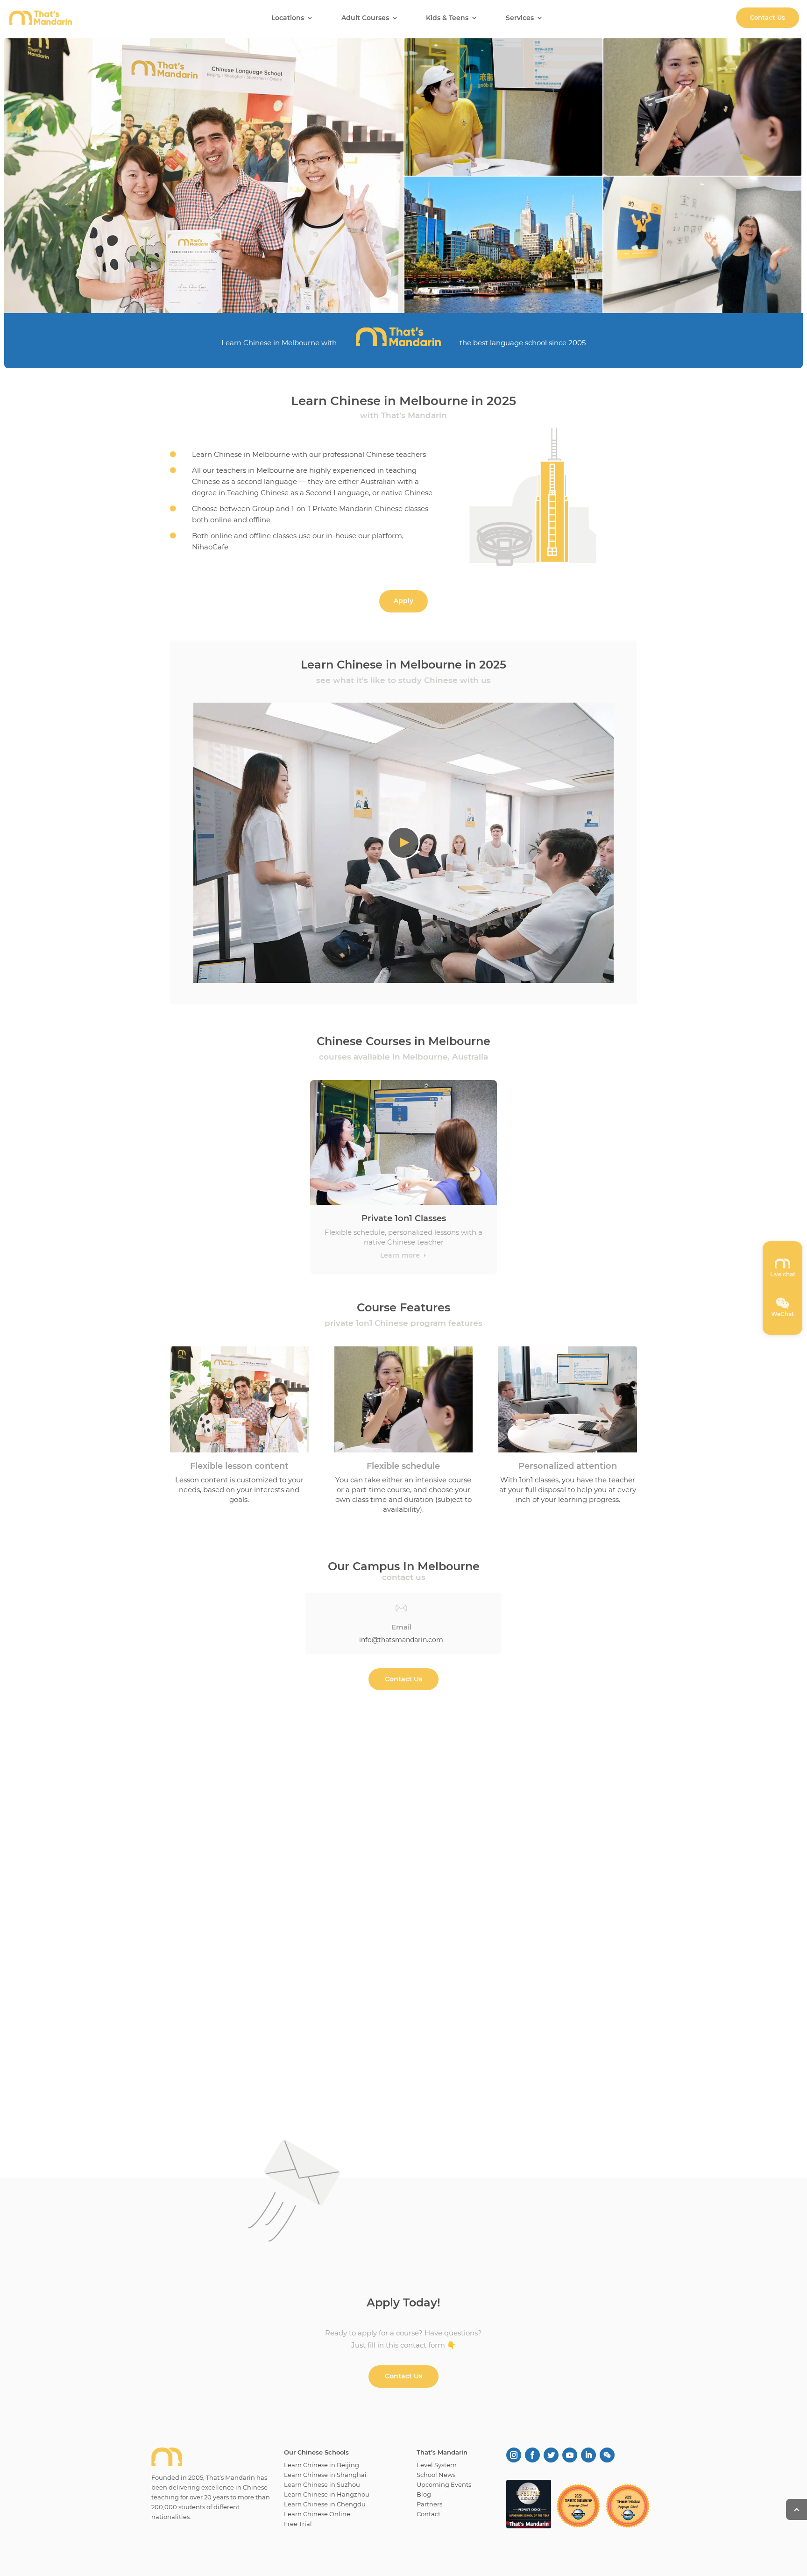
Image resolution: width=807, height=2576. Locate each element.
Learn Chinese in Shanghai (325, 2475)
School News (436, 2475)
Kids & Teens (447, 18)
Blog (424, 2494)
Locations (288, 18)
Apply (403, 601)
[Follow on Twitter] (551, 2455)
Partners (429, 2504)
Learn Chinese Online (317, 2514)
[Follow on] (607, 2455)
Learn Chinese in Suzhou (322, 2484)
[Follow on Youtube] (570, 2455)
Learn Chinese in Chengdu (325, 2504)
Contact (428, 2514)
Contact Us (768, 17)
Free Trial (298, 2524)
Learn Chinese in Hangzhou (327, 2494)
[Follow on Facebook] (532, 2455)
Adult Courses (365, 18)
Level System (437, 2465)
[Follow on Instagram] (514, 2455)
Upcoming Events (444, 2484)
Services (520, 18)
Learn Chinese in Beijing (322, 2465)
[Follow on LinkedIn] (588, 2455)
